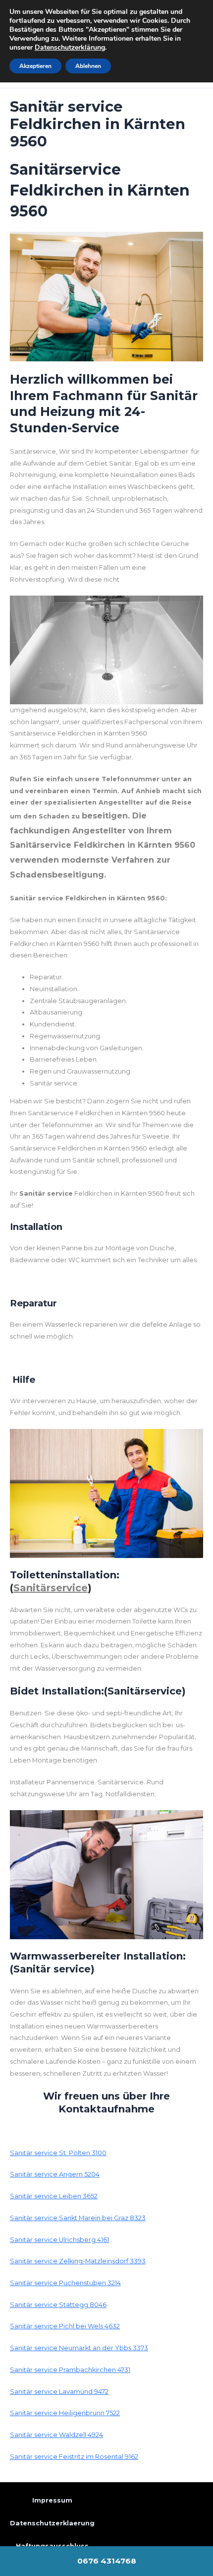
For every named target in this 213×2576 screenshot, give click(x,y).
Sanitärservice (51, 1588)
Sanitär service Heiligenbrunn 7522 (65, 2413)
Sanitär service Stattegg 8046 (58, 2305)
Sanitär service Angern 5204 (55, 2174)
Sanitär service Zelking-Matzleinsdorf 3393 (78, 2261)
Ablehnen (88, 66)
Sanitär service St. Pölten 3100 (58, 2153)
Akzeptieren (35, 66)
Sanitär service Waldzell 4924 (56, 2435)
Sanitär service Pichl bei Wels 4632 (65, 2326)
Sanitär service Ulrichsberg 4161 (59, 2240)
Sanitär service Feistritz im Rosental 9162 (74, 2457)
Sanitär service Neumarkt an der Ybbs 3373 (79, 2348)
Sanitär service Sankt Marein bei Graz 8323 (78, 2218)
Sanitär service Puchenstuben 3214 (65, 2283)
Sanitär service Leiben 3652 (54, 2196)
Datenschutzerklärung (70, 47)
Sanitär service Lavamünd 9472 (59, 2392)
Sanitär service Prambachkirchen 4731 (70, 2370)
